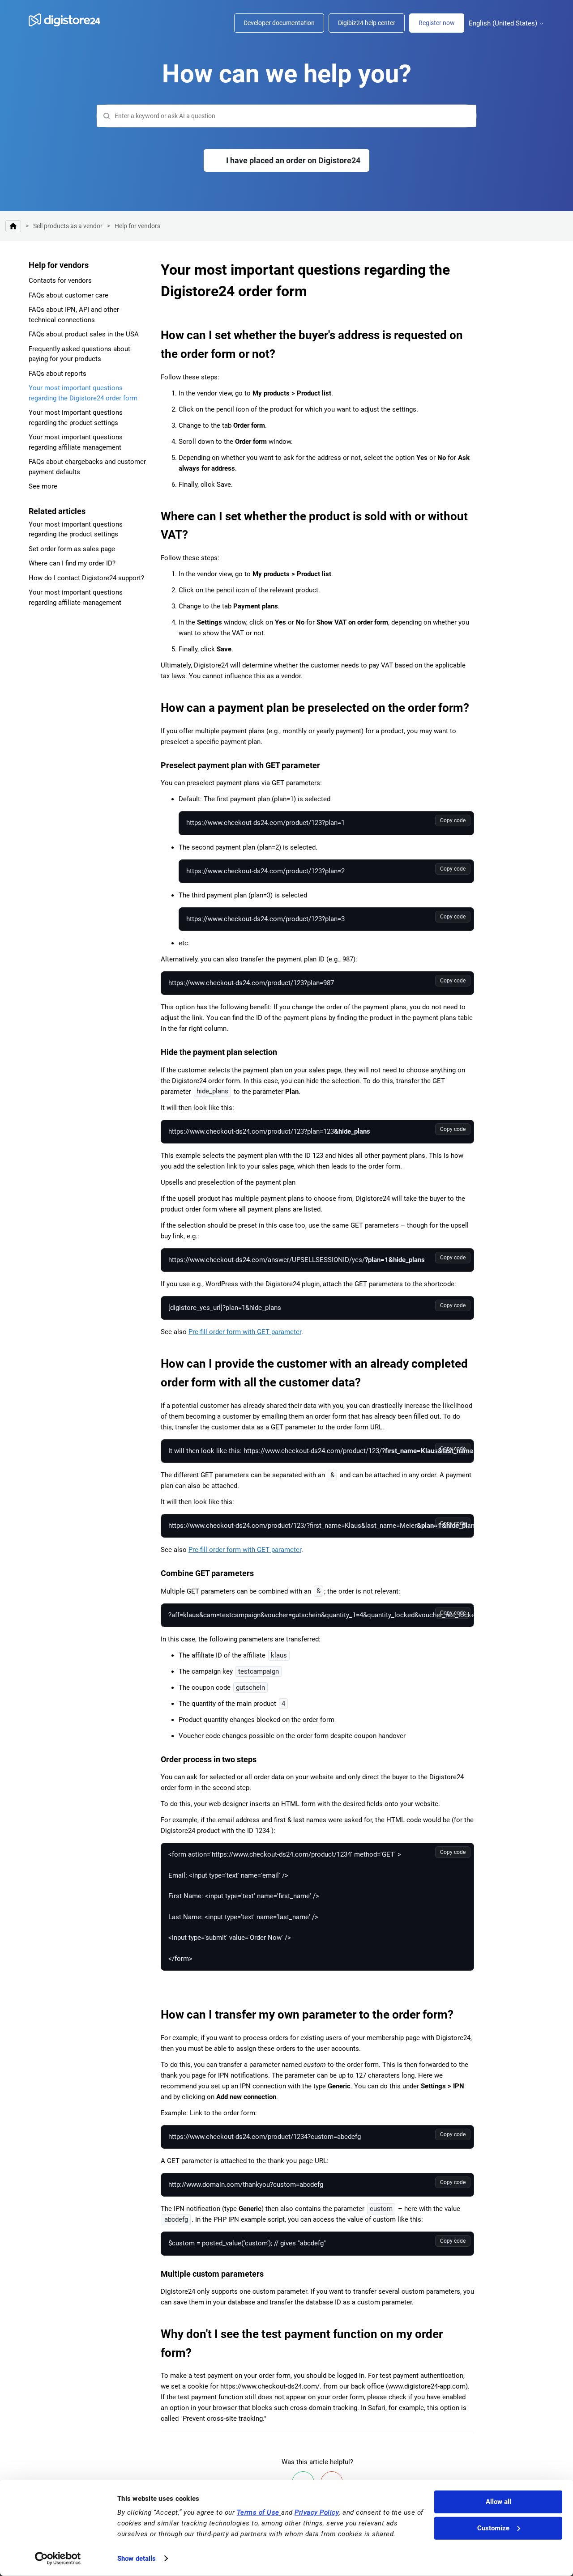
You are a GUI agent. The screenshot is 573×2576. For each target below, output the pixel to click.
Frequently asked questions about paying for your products (79, 354)
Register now (437, 23)
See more (43, 486)
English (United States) (504, 23)
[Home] (69, 20)
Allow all (498, 2502)
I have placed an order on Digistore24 (293, 160)
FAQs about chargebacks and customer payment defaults (87, 467)
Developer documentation (279, 23)
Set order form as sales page (72, 549)
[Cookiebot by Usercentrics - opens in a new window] (58, 2559)
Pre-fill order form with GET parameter (245, 1332)
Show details (137, 2559)
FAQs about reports (58, 374)
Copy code (453, 820)
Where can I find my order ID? (72, 563)
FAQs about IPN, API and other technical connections (74, 315)
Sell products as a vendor (68, 226)
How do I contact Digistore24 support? (86, 578)
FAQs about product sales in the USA (84, 334)
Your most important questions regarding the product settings (76, 418)
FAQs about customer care (68, 295)
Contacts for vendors (60, 281)
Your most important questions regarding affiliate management (76, 442)
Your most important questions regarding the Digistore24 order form (83, 393)
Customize (493, 2528)
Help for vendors (137, 226)
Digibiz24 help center (367, 23)
